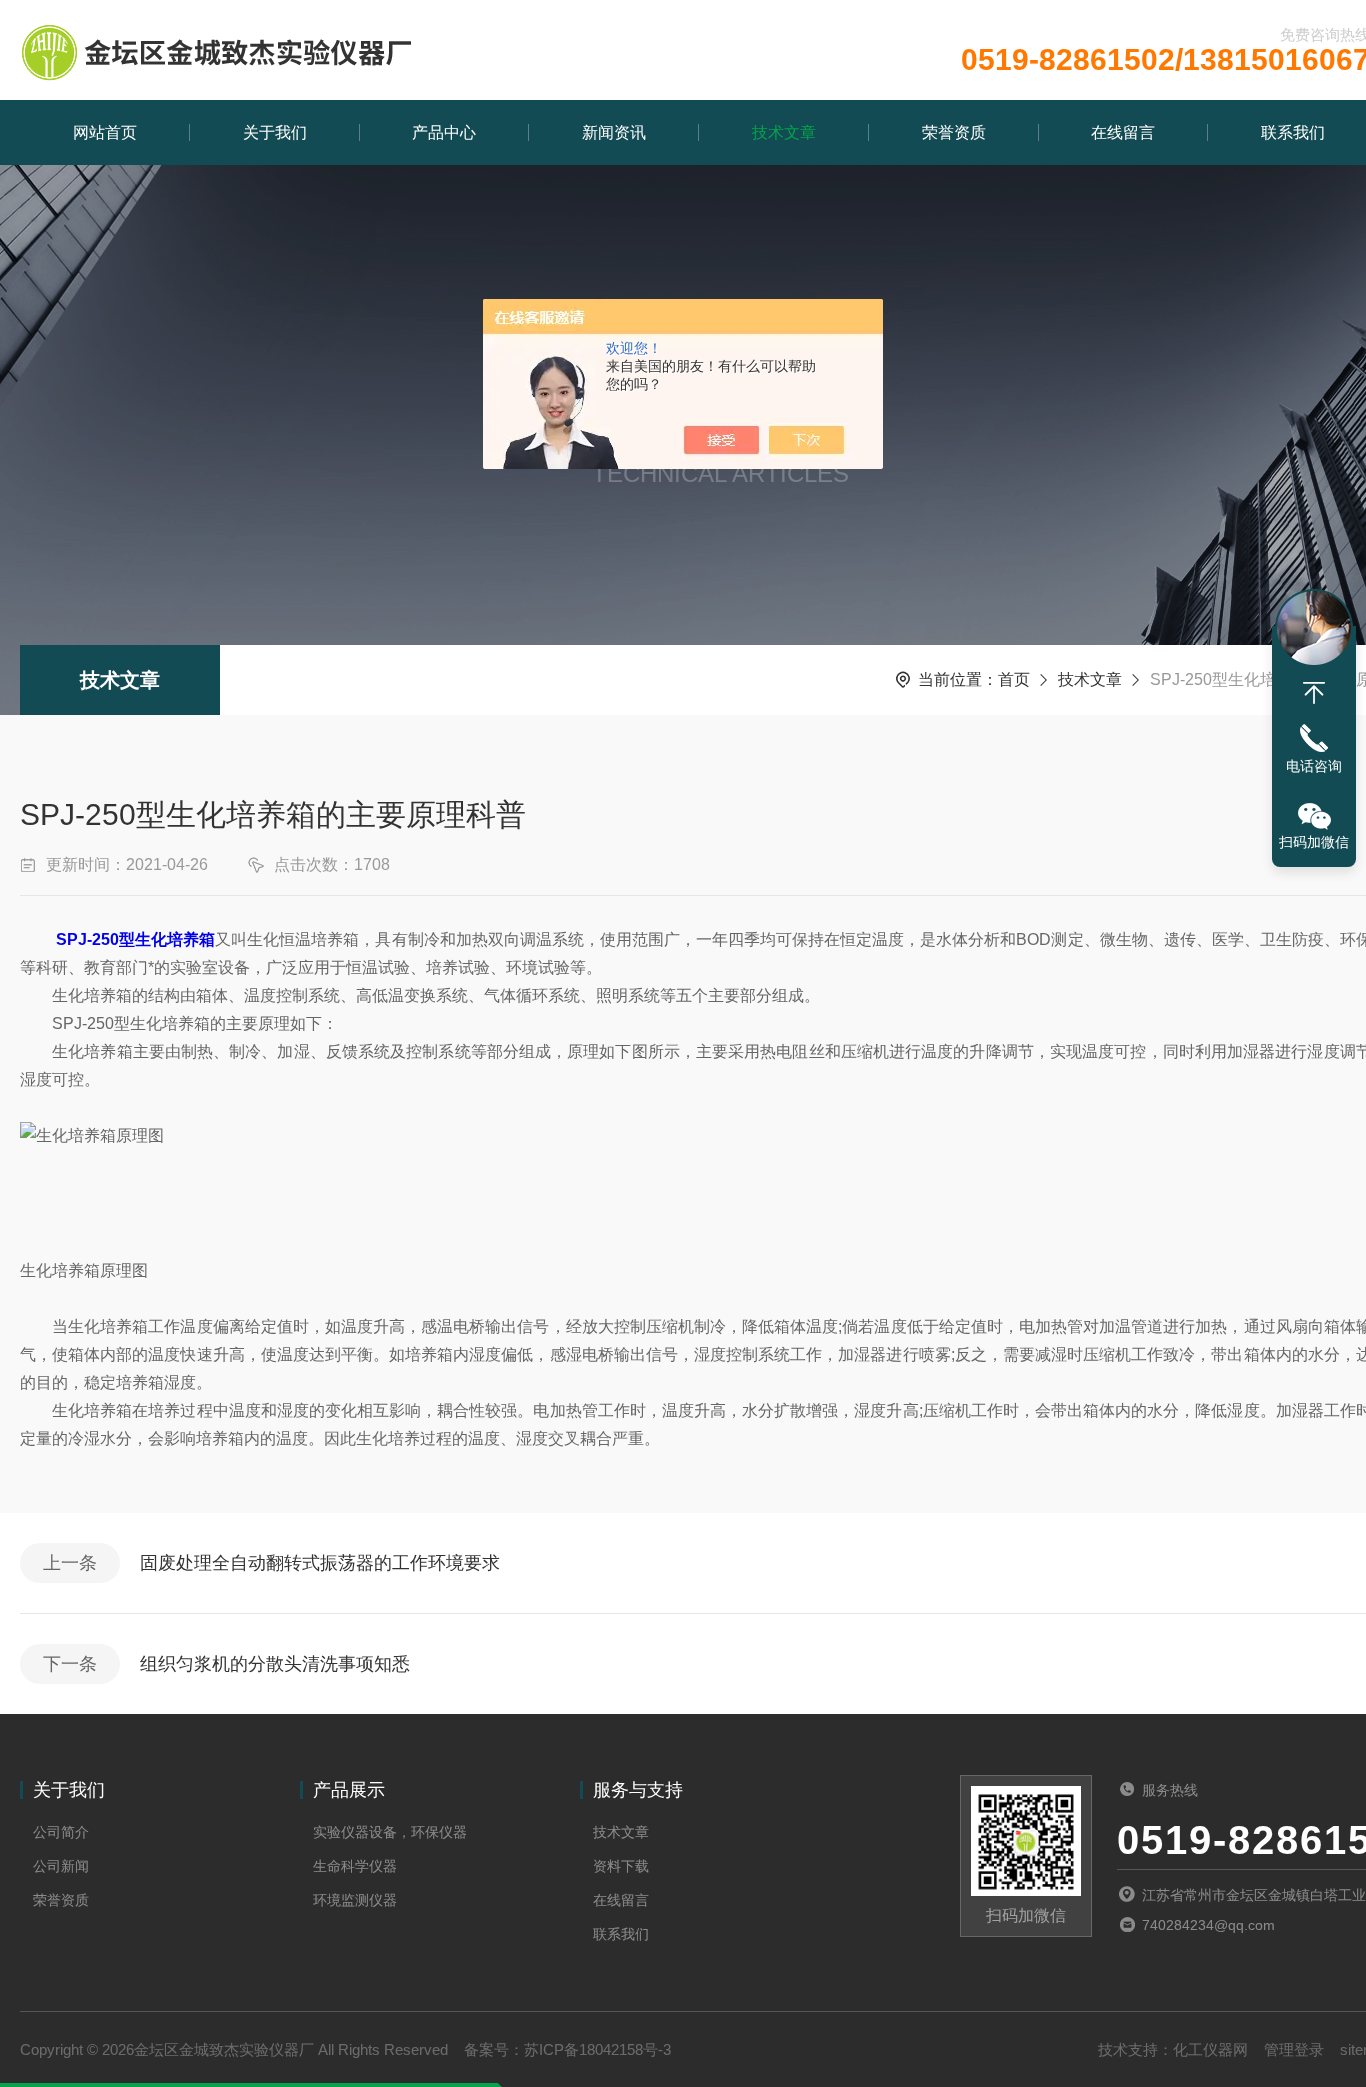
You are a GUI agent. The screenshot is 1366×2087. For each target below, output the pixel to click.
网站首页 (105, 132)
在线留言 (1123, 132)
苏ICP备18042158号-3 (597, 2049)
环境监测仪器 (355, 1900)
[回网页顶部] (1314, 693)
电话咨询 (1314, 766)
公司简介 (61, 1832)
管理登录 (1294, 2049)
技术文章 (784, 132)
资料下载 (621, 1866)
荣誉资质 (954, 132)
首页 (1014, 679)
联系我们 (621, 1934)
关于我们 (275, 132)
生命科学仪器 (355, 1866)
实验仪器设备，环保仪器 (390, 1832)
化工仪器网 (1210, 2049)
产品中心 (444, 132)
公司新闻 (61, 1866)
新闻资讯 (614, 132)
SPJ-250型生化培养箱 (135, 939)
